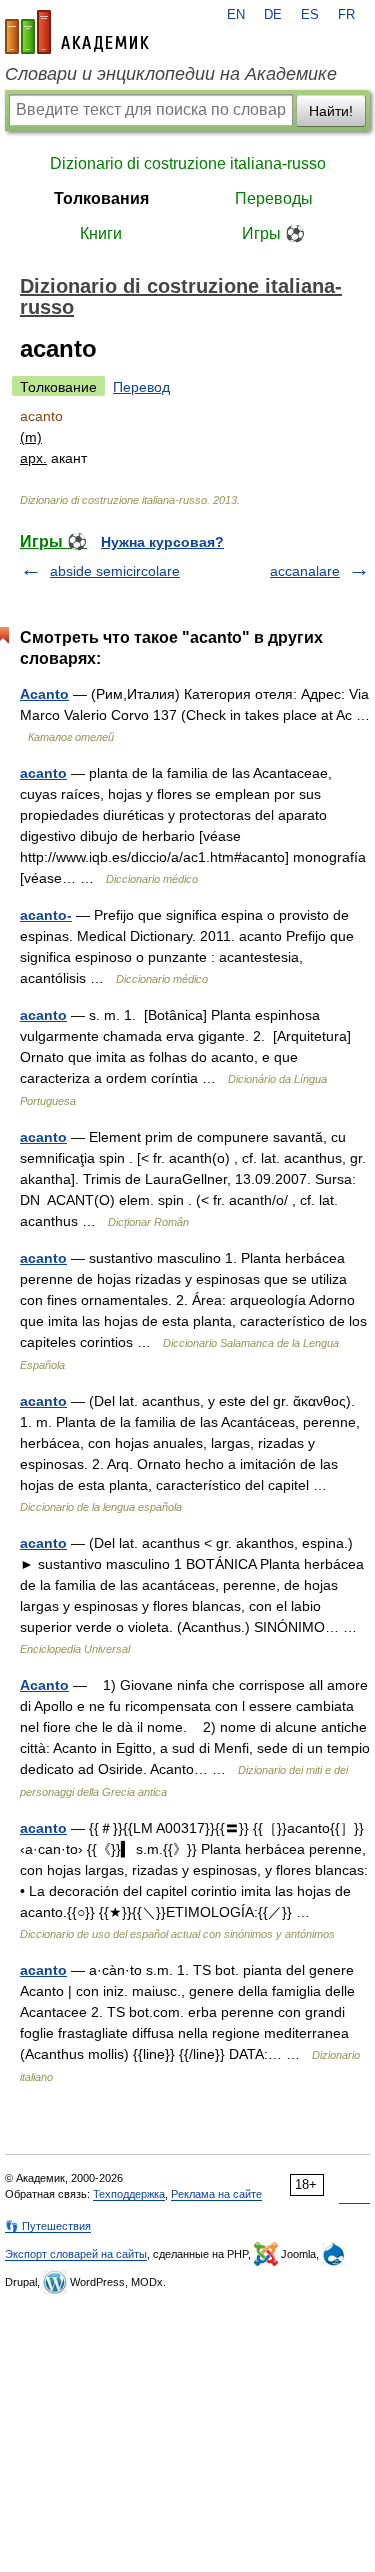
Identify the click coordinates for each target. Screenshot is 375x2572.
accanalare (305, 571)
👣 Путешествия (48, 2226)
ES (310, 15)
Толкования (101, 198)
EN (236, 15)
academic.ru (77, 32)
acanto (43, 773)
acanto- (46, 915)
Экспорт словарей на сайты (76, 2254)
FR (346, 15)
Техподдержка (129, 2194)
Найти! (331, 111)
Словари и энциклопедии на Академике (171, 74)
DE (273, 15)
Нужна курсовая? (162, 542)
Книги (101, 233)
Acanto (44, 694)
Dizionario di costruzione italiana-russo (188, 163)
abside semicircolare (115, 571)
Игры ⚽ (273, 233)
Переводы (274, 198)
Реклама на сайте (216, 2194)
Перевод (141, 387)
